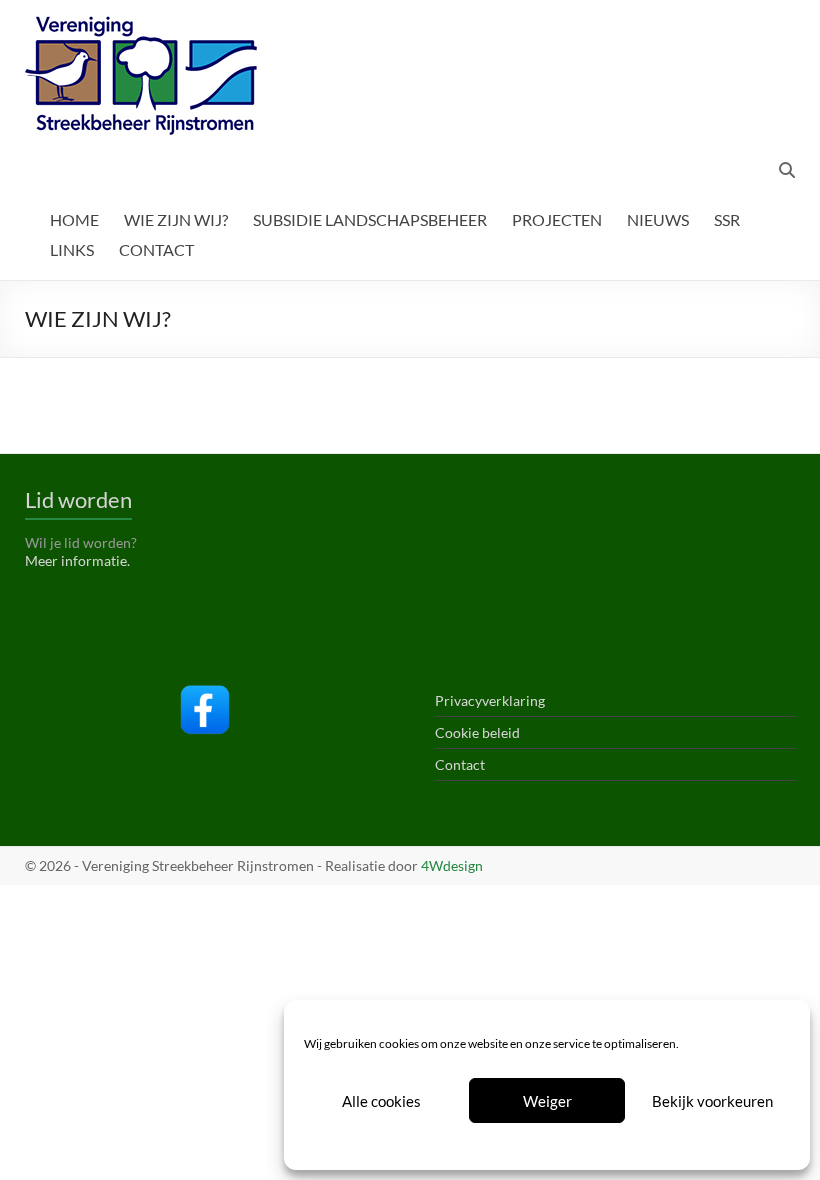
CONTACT (156, 249)
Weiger (547, 1101)
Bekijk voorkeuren (712, 1101)
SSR (727, 219)
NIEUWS (658, 219)
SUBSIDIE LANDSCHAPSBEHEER (370, 219)
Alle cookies (381, 1101)
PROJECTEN (557, 219)
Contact (460, 764)
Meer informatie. (77, 560)
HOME (74, 219)
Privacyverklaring (583, 1144)
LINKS (72, 249)
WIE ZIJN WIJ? (176, 219)
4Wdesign (452, 865)
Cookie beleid (491, 1144)
